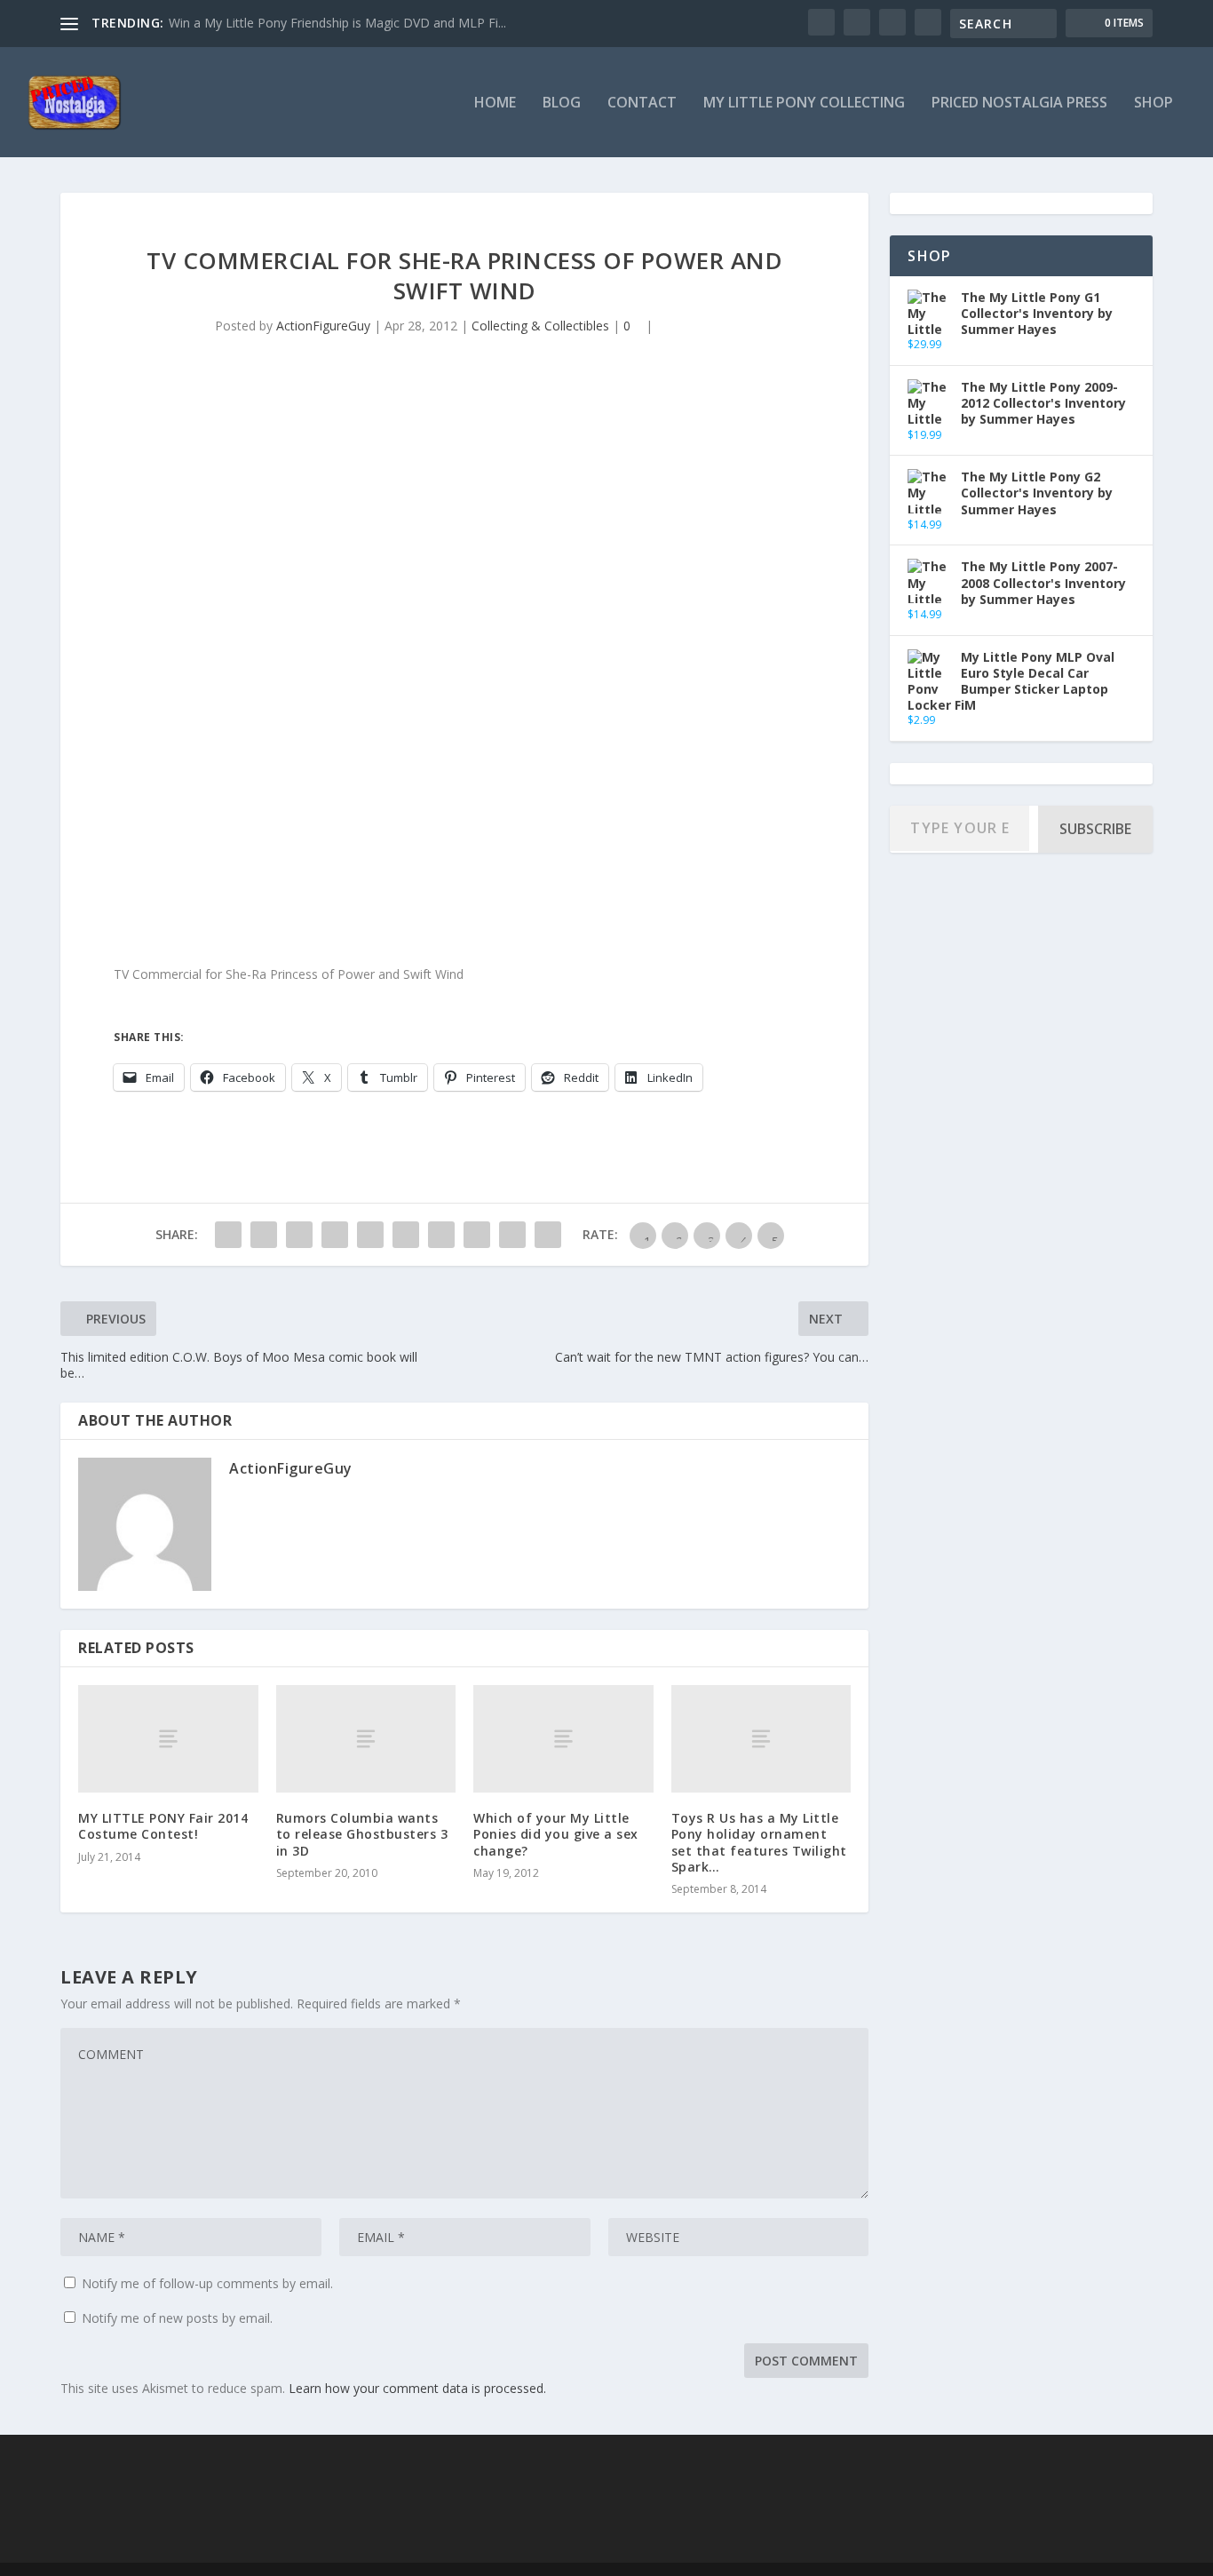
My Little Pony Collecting (804, 103)
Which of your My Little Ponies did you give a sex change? (556, 1834)
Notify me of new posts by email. (177, 2318)
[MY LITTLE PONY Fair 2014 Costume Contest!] (168, 1739)
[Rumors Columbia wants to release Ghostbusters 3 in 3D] (366, 1739)
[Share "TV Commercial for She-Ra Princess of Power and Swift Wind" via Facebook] (228, 1235)
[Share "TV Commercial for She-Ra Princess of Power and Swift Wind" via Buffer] (441, 1235)
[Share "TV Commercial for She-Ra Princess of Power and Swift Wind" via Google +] (299, 1235)
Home (495, 103)
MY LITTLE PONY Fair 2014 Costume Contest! (163, 1826)
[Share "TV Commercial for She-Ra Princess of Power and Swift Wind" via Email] (512, 1235)
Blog (562, 103)
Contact (642, 103)
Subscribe (1095, 829)
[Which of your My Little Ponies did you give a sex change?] (563, 1739)
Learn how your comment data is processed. (417, 2388)
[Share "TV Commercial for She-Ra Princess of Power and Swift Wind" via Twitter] (264, 1235)
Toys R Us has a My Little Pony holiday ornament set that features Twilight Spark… (759, 1842)
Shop (1154, 103)
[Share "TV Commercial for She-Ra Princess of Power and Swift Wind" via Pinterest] (370, 1235)
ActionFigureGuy (323, 326)
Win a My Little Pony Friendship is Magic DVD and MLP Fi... (337, 23)
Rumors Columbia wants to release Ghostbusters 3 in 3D (362, 1834)
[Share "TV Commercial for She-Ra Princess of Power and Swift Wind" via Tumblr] (335, 1235)
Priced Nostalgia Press (1019, 103)
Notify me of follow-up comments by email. (207, 2283)
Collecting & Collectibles (540, 326)
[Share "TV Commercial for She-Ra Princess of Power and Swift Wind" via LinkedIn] (406, 1235)
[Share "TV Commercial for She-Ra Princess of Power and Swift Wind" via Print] (548, 1235)
